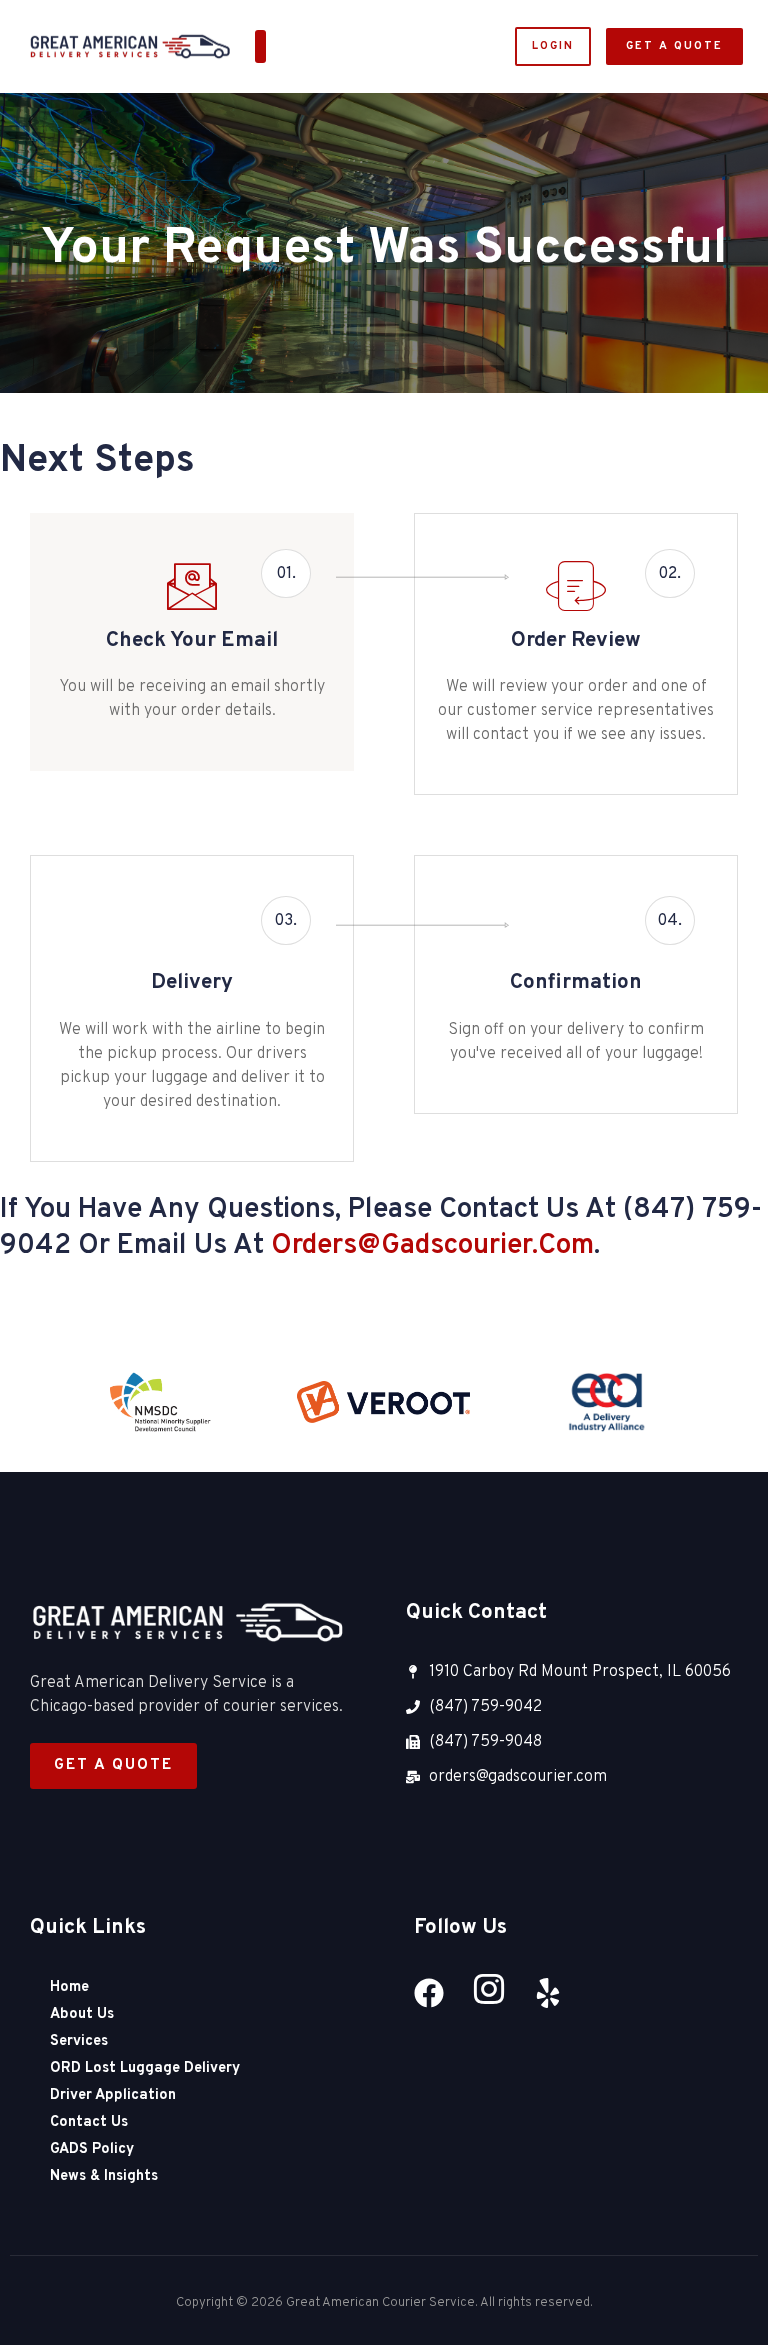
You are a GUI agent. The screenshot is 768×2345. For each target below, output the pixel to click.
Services (79, 2041)
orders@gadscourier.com (432, 1246)
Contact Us (89, 2122)
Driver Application (113, 2095)
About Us (82, 2014)
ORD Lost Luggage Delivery (145, 2068)
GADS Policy (92, 2149)
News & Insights (104, 2176)
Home (69, 1987)
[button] (260, 46)
